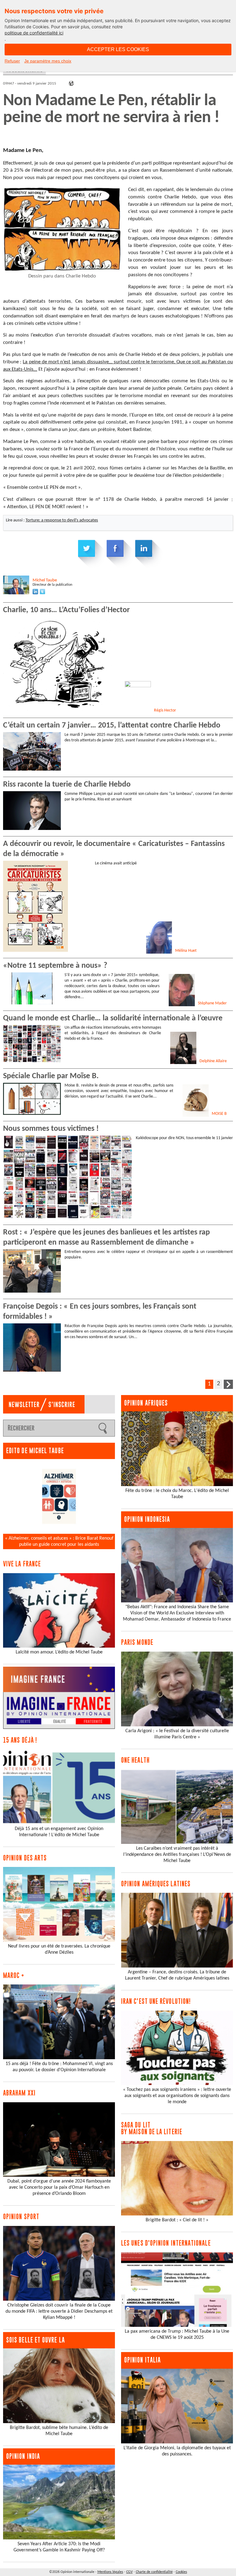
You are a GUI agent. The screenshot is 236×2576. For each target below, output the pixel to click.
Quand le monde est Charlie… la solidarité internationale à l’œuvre (113, 1018)
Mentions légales (110, 2572)
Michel (45, 580)
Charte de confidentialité (154, 2572)
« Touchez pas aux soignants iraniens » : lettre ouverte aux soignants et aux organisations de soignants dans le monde (177, 2096)
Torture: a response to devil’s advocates (62, 520)
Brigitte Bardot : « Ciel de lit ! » (177, 2220)
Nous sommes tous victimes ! (51, 1129)
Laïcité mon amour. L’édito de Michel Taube (59, 1652)
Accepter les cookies (118, 49)
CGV (130, 2572)
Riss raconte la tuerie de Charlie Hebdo (67, 785)
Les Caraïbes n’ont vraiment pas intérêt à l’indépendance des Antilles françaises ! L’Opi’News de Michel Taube (177, 1855)
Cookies (181, 2572)
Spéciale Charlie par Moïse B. (51, 1076)
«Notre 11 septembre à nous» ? (55, 966)
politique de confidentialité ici (34, 33)
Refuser (12, 61)
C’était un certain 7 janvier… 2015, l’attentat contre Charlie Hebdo (112, 726)
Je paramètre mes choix (48, 61)
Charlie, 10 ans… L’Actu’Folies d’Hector (66, 610)
